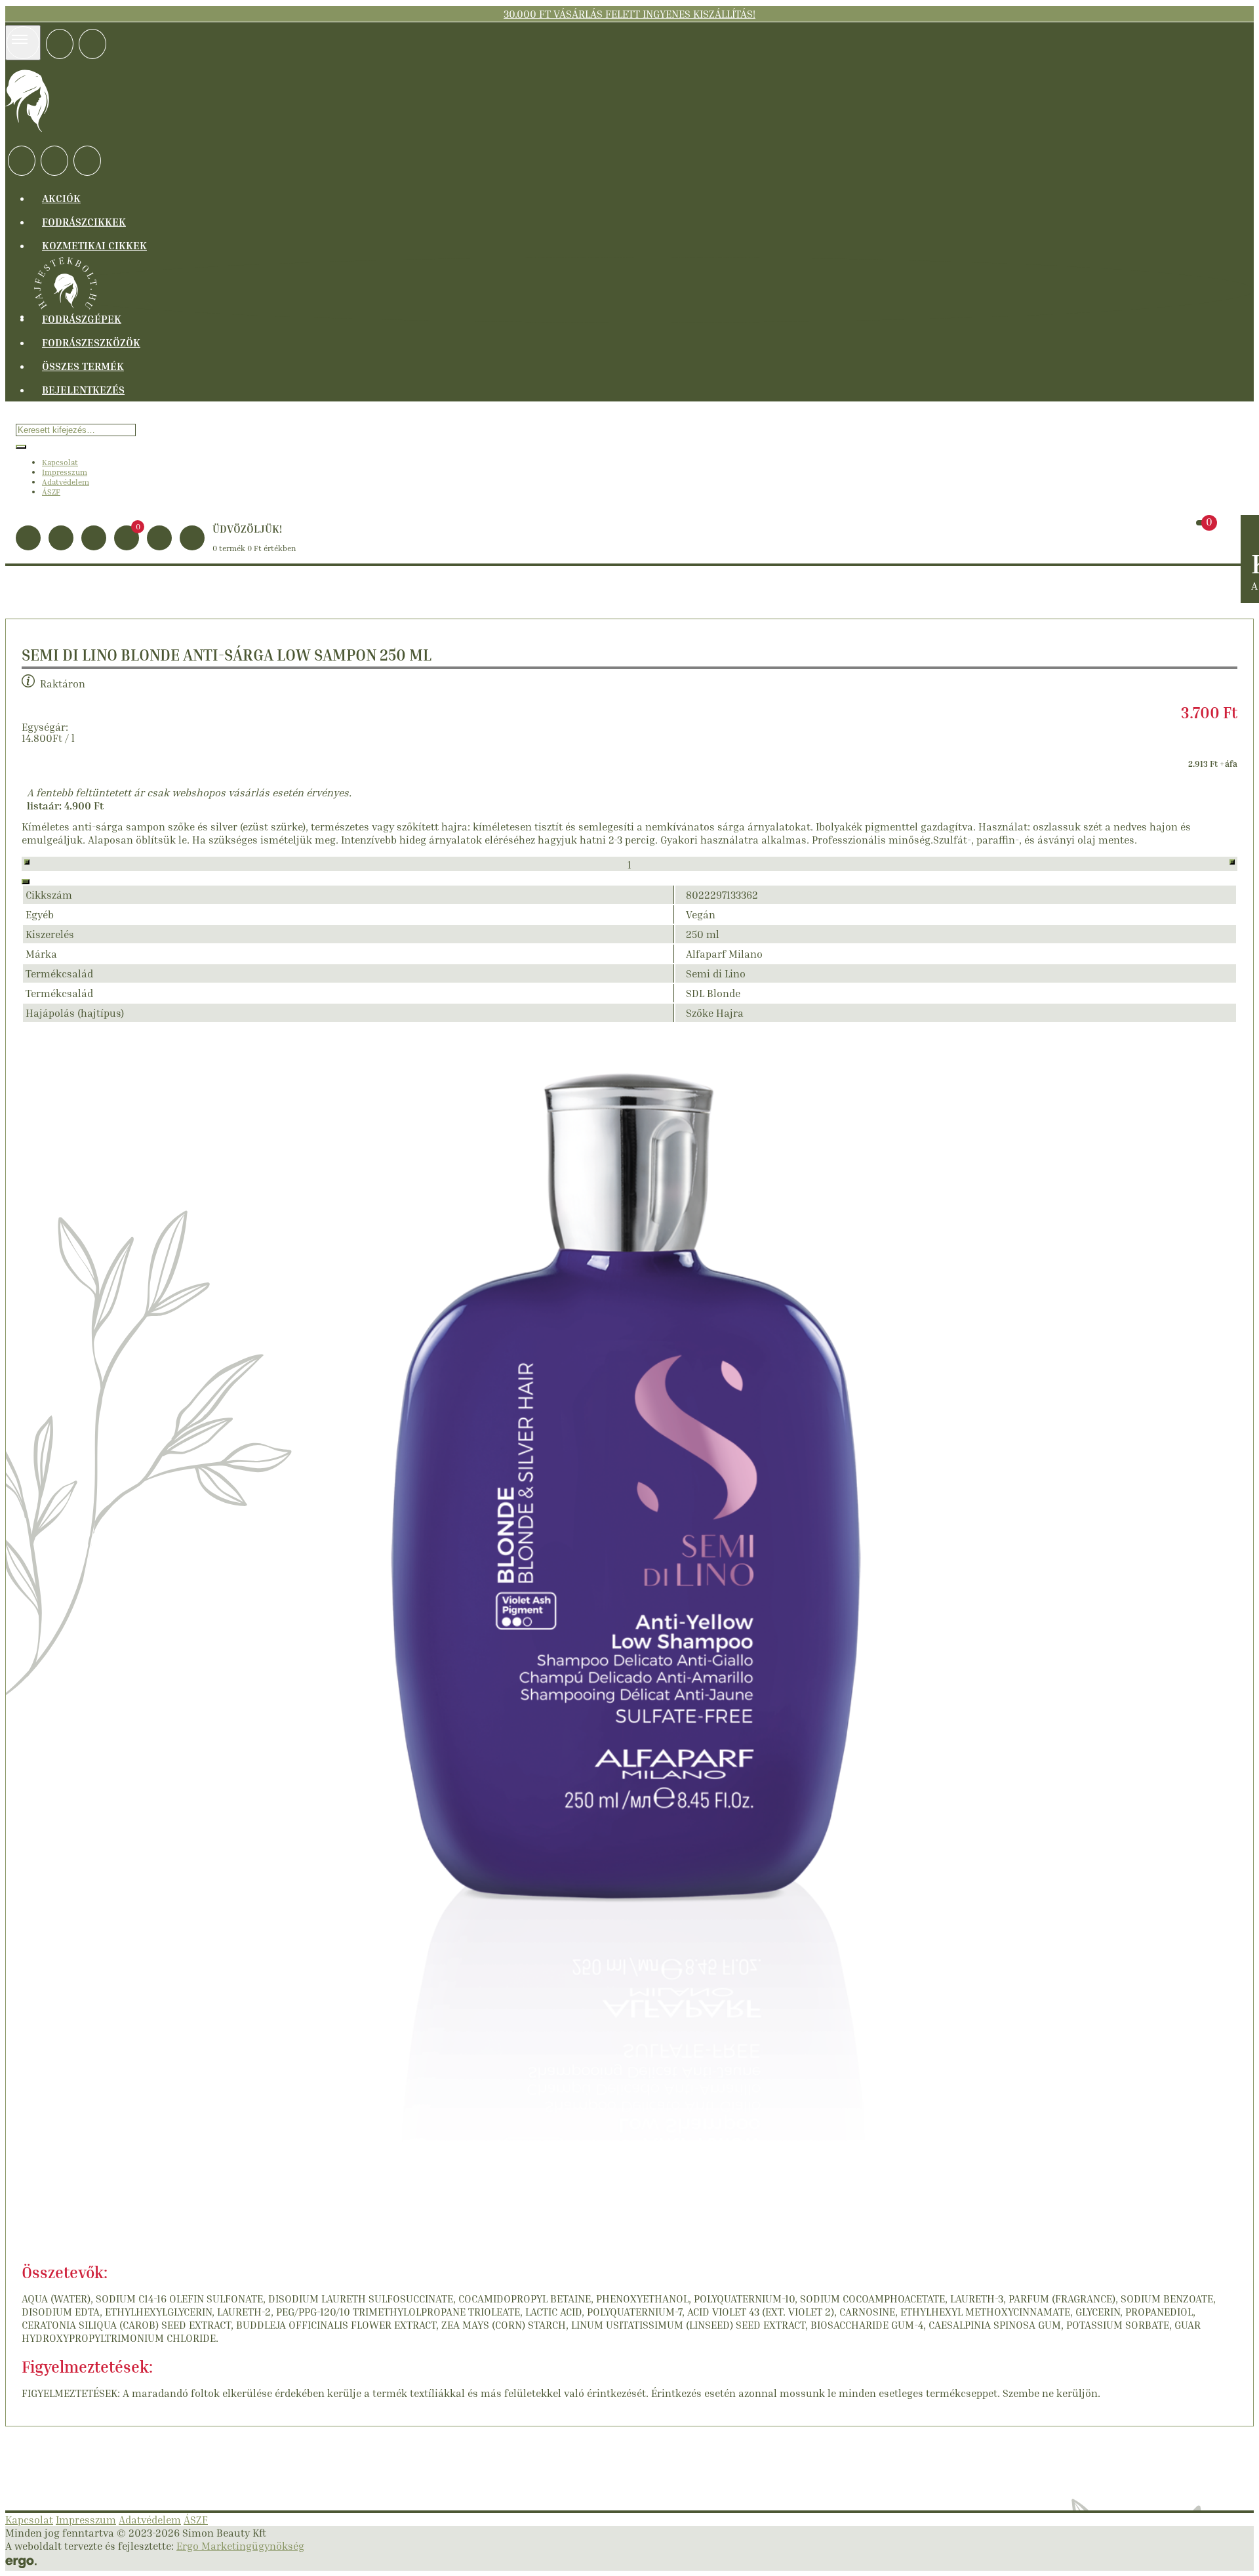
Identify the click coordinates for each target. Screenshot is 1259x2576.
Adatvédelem (66, 482)
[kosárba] (26, 882)
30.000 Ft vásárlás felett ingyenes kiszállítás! (629, 14)
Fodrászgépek (82, 319)
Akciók (61, 198)
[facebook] (60, 44)
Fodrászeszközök (91, 342)
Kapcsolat (60, 462)
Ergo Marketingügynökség (240, 2546)
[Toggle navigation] (23, 43)
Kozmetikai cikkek (94, 245)
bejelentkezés (83, 390)
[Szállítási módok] (22, 161)
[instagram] (92, 44)
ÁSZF (51, 492)
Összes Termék (83, 366)
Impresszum (65, 472)
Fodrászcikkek (84, 222)
